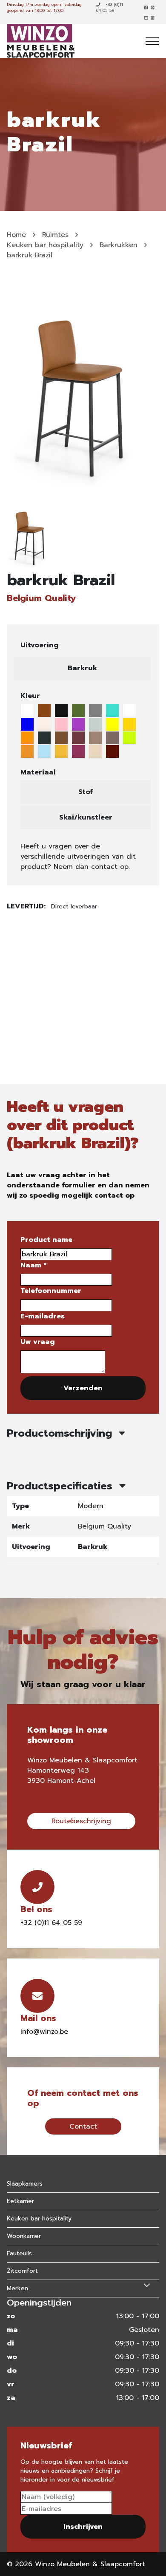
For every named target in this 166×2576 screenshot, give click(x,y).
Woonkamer (24, 2236)
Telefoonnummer (51, 1291)
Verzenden (83, 1388)
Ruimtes (55, 235)
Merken (17, 2288)
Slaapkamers (25, 2184)
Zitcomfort (22, 2271)
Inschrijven (83, 2527)
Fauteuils (19, 2253)
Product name (46, 1240)
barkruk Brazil (30, 255)
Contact (83, 2126)
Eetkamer (20, 2201)
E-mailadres (43, 1316)
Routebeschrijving (81, 1821)
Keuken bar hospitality (45, 245)
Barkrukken (119, 245)
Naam (33, 1265)
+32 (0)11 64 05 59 (110, 8)
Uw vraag (38, 1342)
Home (16, 235)
